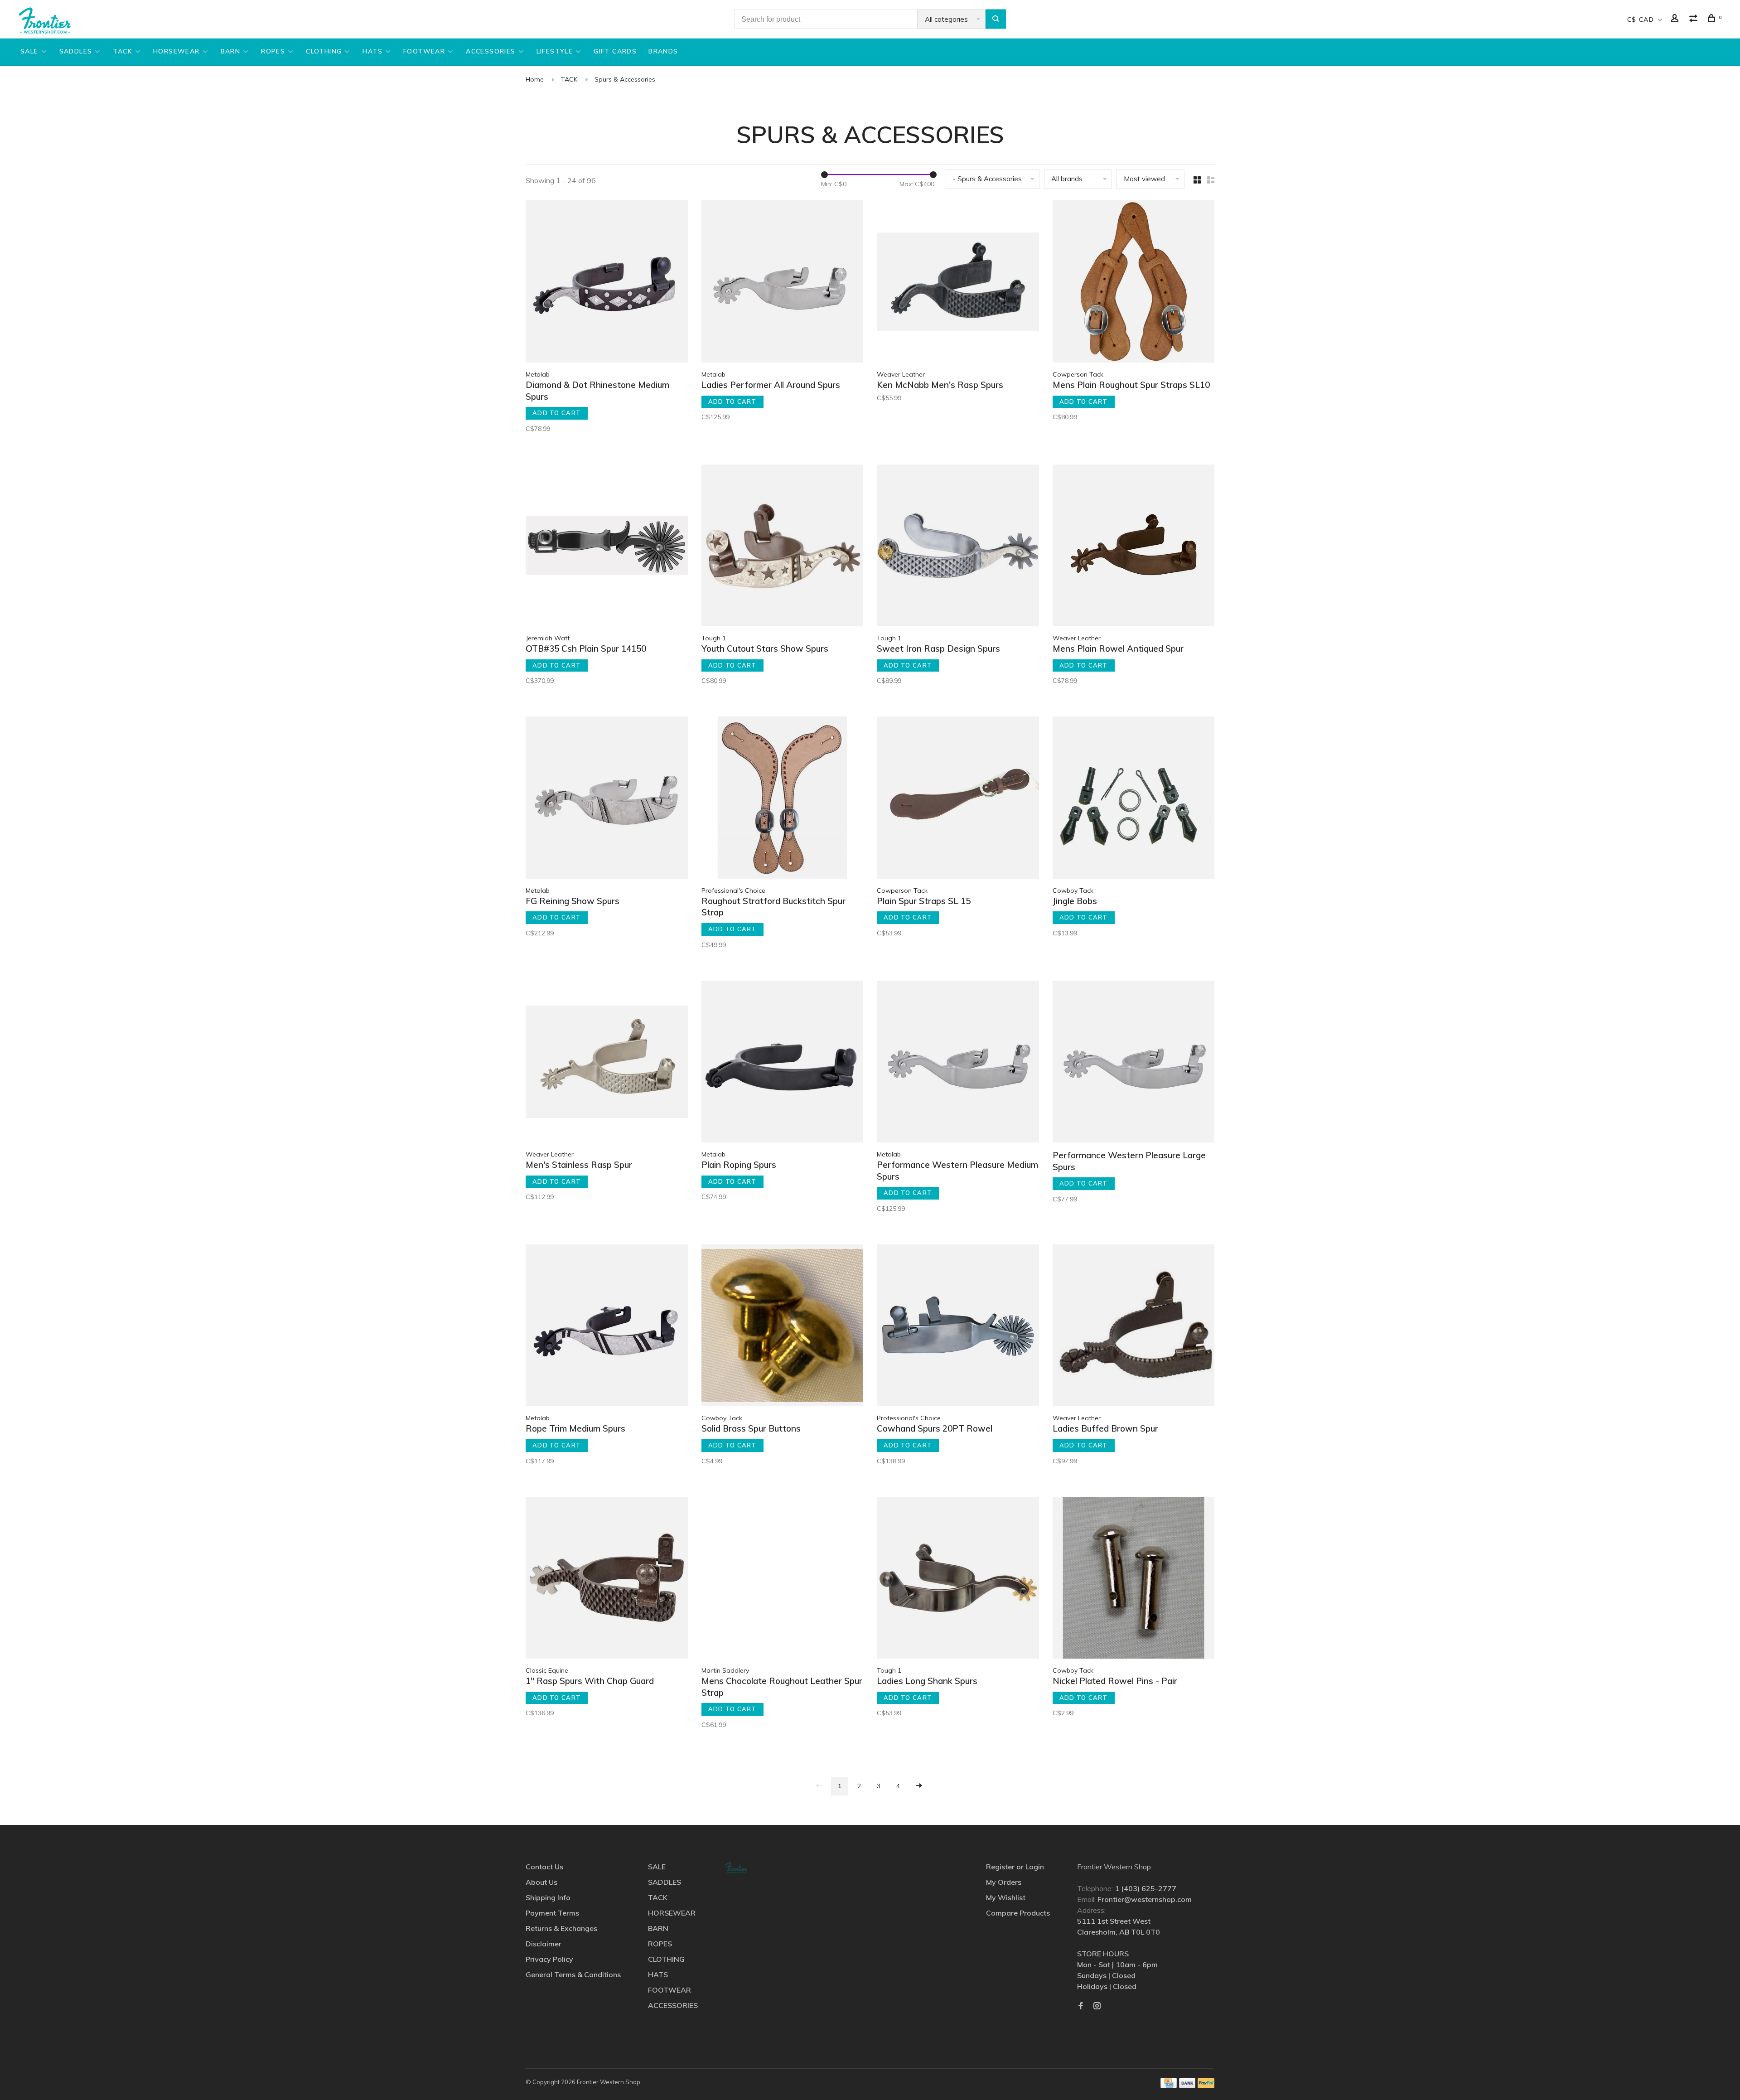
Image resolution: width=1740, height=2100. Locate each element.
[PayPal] (1206, 2085)
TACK (123, 51)
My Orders (1004, 1882)
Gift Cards (615, 51)
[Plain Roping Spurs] (783, 1063)
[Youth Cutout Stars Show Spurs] (783, 547)
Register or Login (1015, 1867)
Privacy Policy (549, 1959)
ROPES (273, 51)
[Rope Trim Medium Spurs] (607, 1327)
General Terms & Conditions (573, 1974)
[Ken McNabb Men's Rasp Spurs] (958, 283)
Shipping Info (548, 1897)
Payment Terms (552, 1913)
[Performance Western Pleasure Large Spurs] (1134, 1063)
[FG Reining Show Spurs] (607, 799)
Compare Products (1018, 1913)
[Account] (1676, 19)
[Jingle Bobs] (1134, 799)
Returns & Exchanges (561, 1928)
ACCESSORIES (491, 51)
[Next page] (919, 1786)
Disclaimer (544, 1944)
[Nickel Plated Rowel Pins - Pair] (1134, 1579)
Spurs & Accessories (625, 79)
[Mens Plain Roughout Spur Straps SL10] (1134, 283)
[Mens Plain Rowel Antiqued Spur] (1134, 547)
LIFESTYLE (555, 51)
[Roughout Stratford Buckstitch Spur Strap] (783, 799)
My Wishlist (1006, 1897)
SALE (29, 51)
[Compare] (1695, 19)
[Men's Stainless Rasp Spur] (607, 1063)
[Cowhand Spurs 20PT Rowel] (958, 1327)
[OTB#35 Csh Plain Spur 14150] (607, 547)
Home (535, 79)
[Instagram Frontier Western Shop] (1097, 2006)
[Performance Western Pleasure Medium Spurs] (958, 1063)
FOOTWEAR (424, 51)
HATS (372, 51)
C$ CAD (1642, 19)
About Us (541, 1882)
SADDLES (76, 51)
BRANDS (663, 51)
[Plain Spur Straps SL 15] (958, 799)
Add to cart (557, 413)
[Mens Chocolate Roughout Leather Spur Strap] (783, 1579)
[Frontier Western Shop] (736, 1868)
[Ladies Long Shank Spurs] (958, 1579)
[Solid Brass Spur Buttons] (783, 1327)
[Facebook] (1081, 2006)
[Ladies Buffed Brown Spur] (1134, 1327)
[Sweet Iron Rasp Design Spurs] (958, 547)
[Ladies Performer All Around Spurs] (783, 283)
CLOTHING (324, 51)
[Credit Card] (1169, 2085)
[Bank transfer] (1187, 2085)
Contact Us (544, 1867)
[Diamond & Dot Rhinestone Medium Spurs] (607, 283)
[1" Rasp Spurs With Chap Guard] (607, 1579)
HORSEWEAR (176, 51)
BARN (231, 51)
